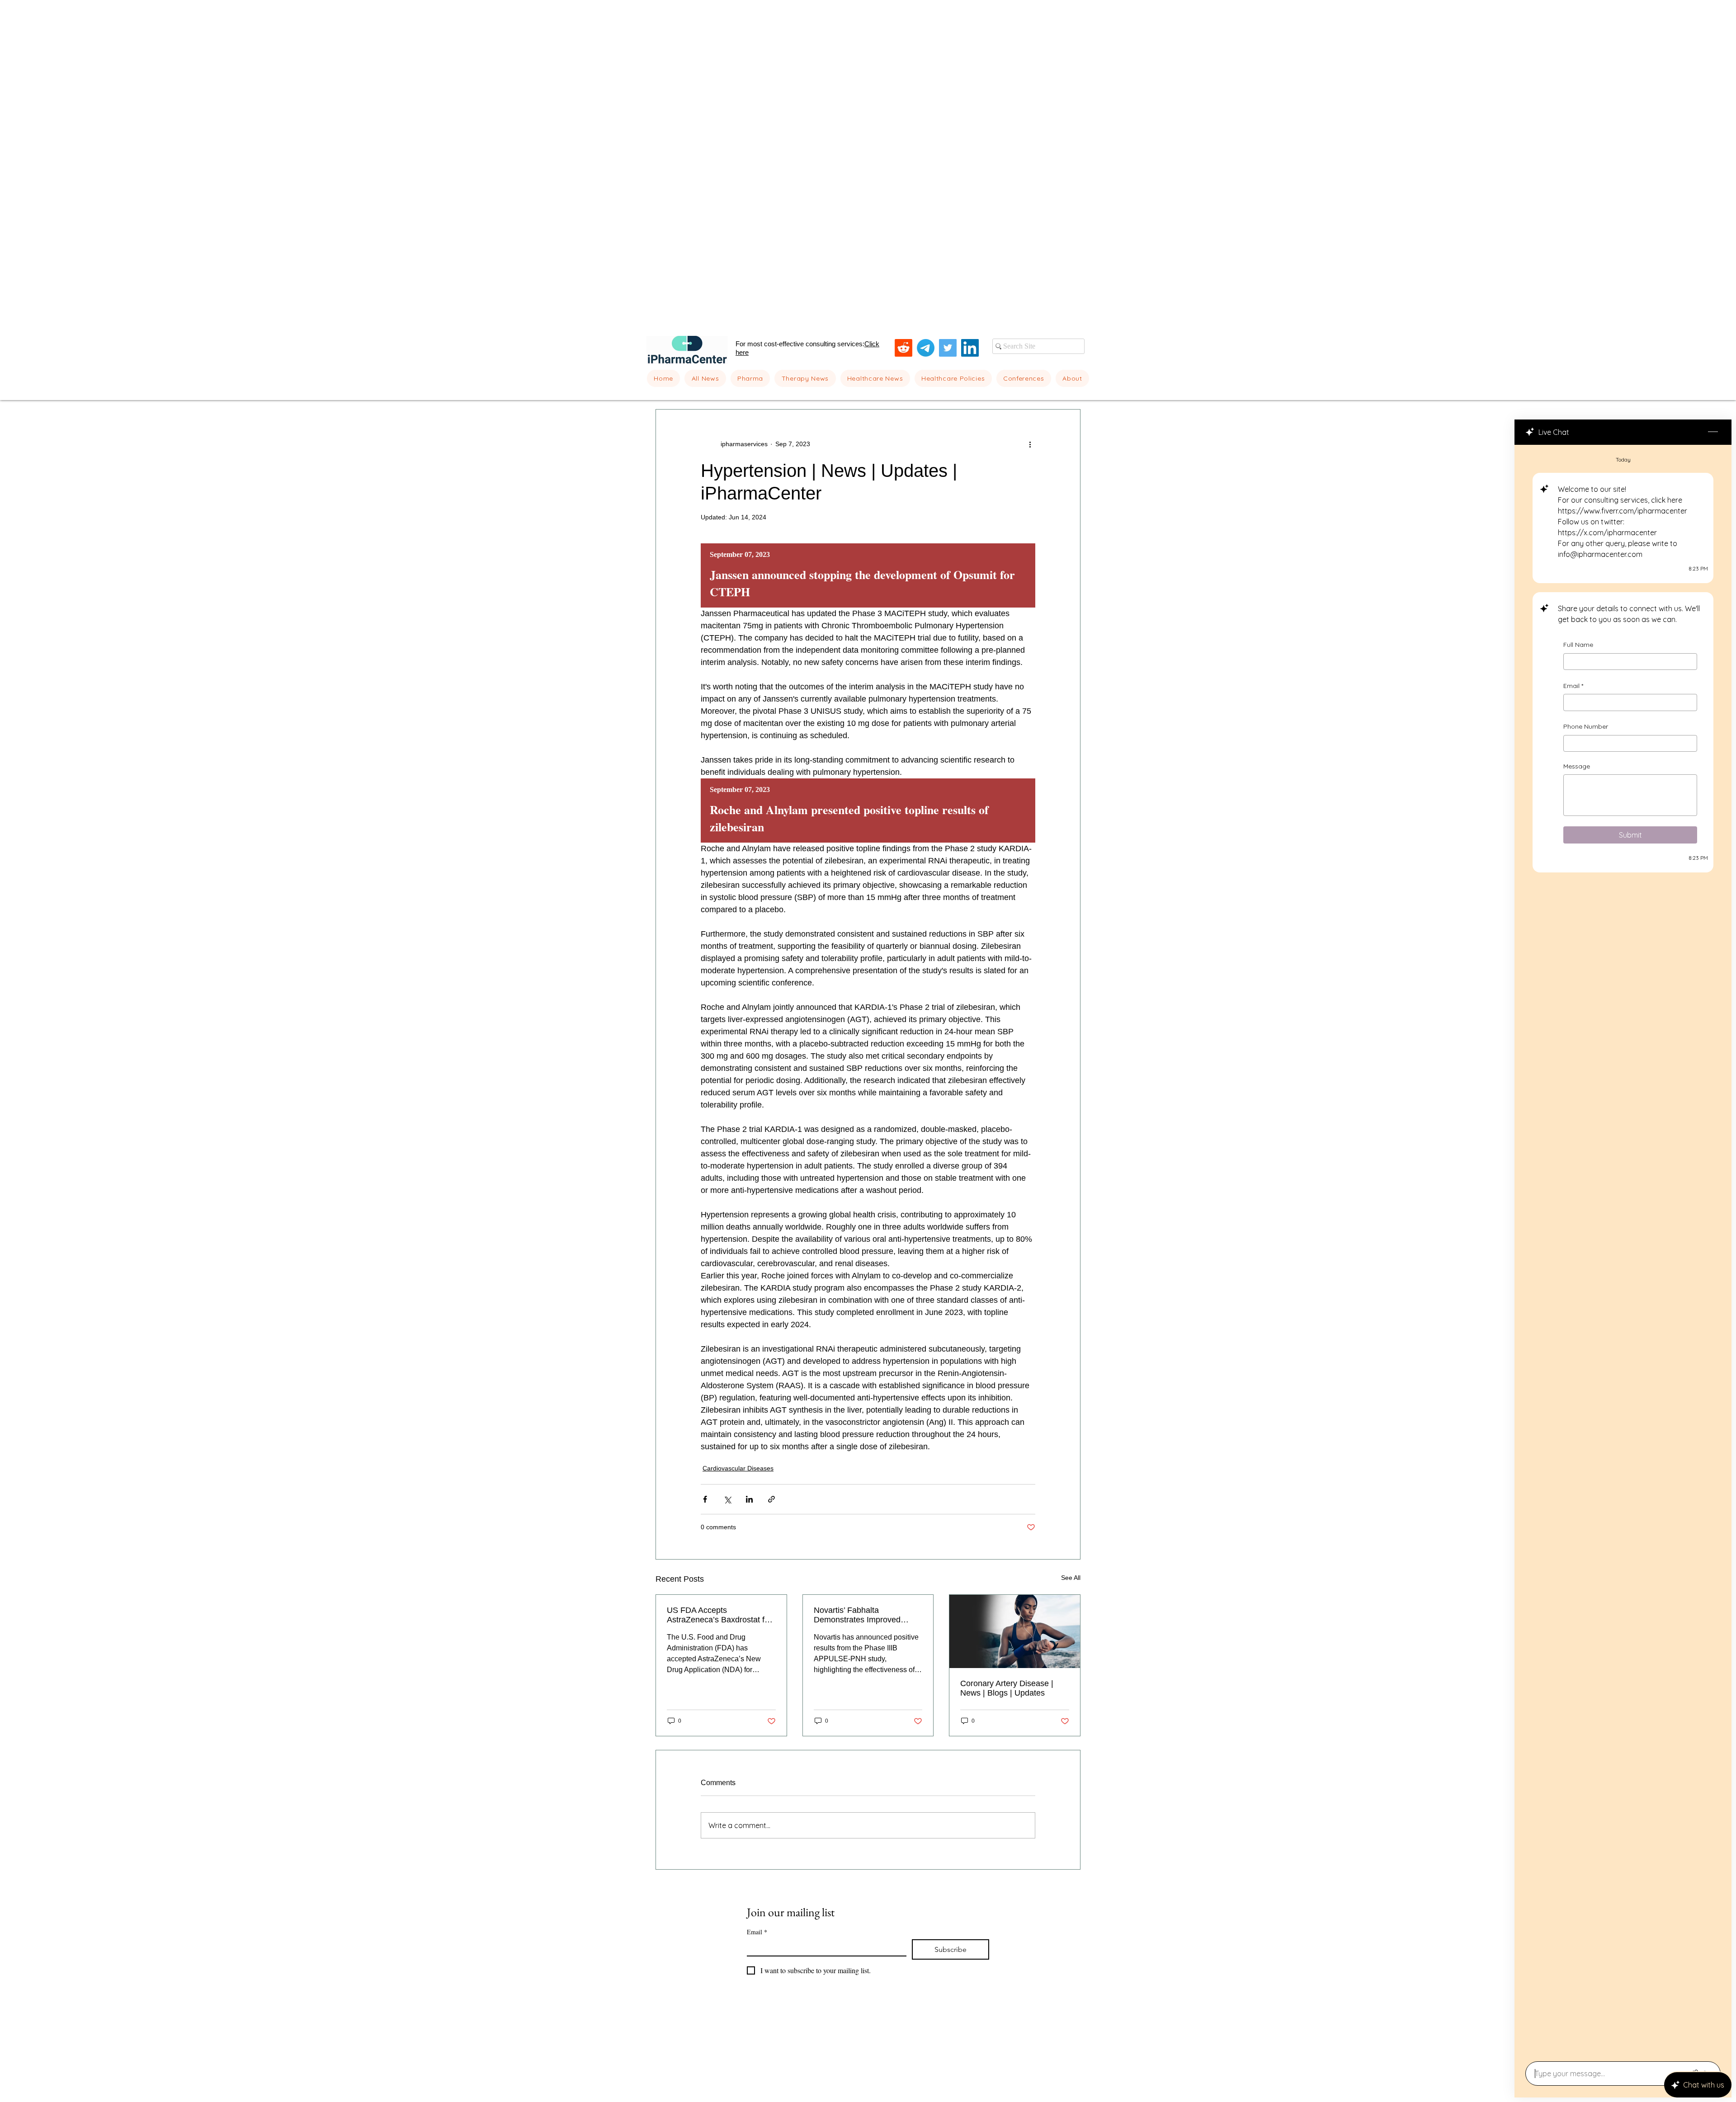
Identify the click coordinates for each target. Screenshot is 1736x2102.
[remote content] (868, 575)
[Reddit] (903, 348)
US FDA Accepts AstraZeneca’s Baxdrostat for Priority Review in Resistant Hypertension (719, 1615)
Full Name (1578, 645)
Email (1573, 686)
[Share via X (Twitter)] (727, 1499)
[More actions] (1030, 444)
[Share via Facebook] (705, 1499)
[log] (1623, 1250)
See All (1071, 1578)
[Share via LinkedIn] (749, 1499)
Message (1577, 766)
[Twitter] (948, 348)
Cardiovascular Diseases (738, 1468)
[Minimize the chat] (1713, 432)
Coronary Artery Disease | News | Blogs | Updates (1007, 1688)
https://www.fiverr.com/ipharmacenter (1623, 511)
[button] (750, 378)
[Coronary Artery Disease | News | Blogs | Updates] (1015, 1631)
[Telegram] (926, 348)
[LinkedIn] (970, 348)
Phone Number (1586, 726)
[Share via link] (771, 1499)
